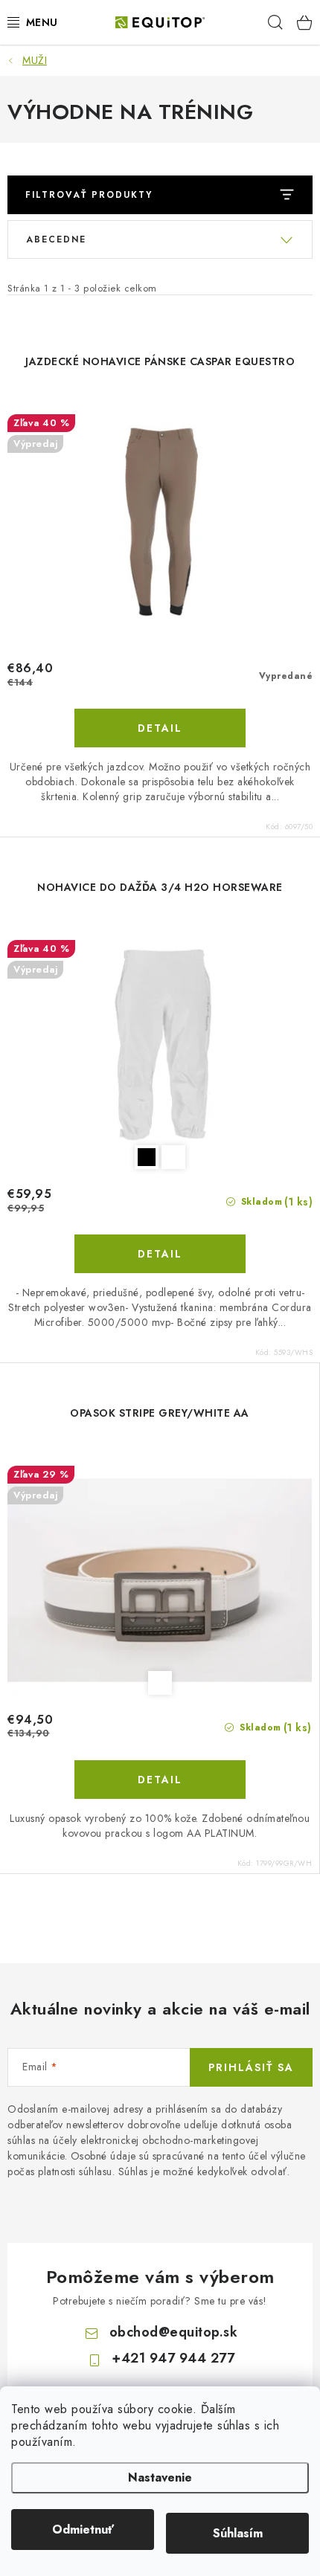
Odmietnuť (83, 2530)
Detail (160, 728)
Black (147, 1157)
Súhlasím (238, 2533)
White (173, 1157)
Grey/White (160, 1683)
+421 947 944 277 (173, 2358)
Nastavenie (160, 2477)
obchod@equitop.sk (174, 2332)
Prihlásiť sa (251, 2067)
